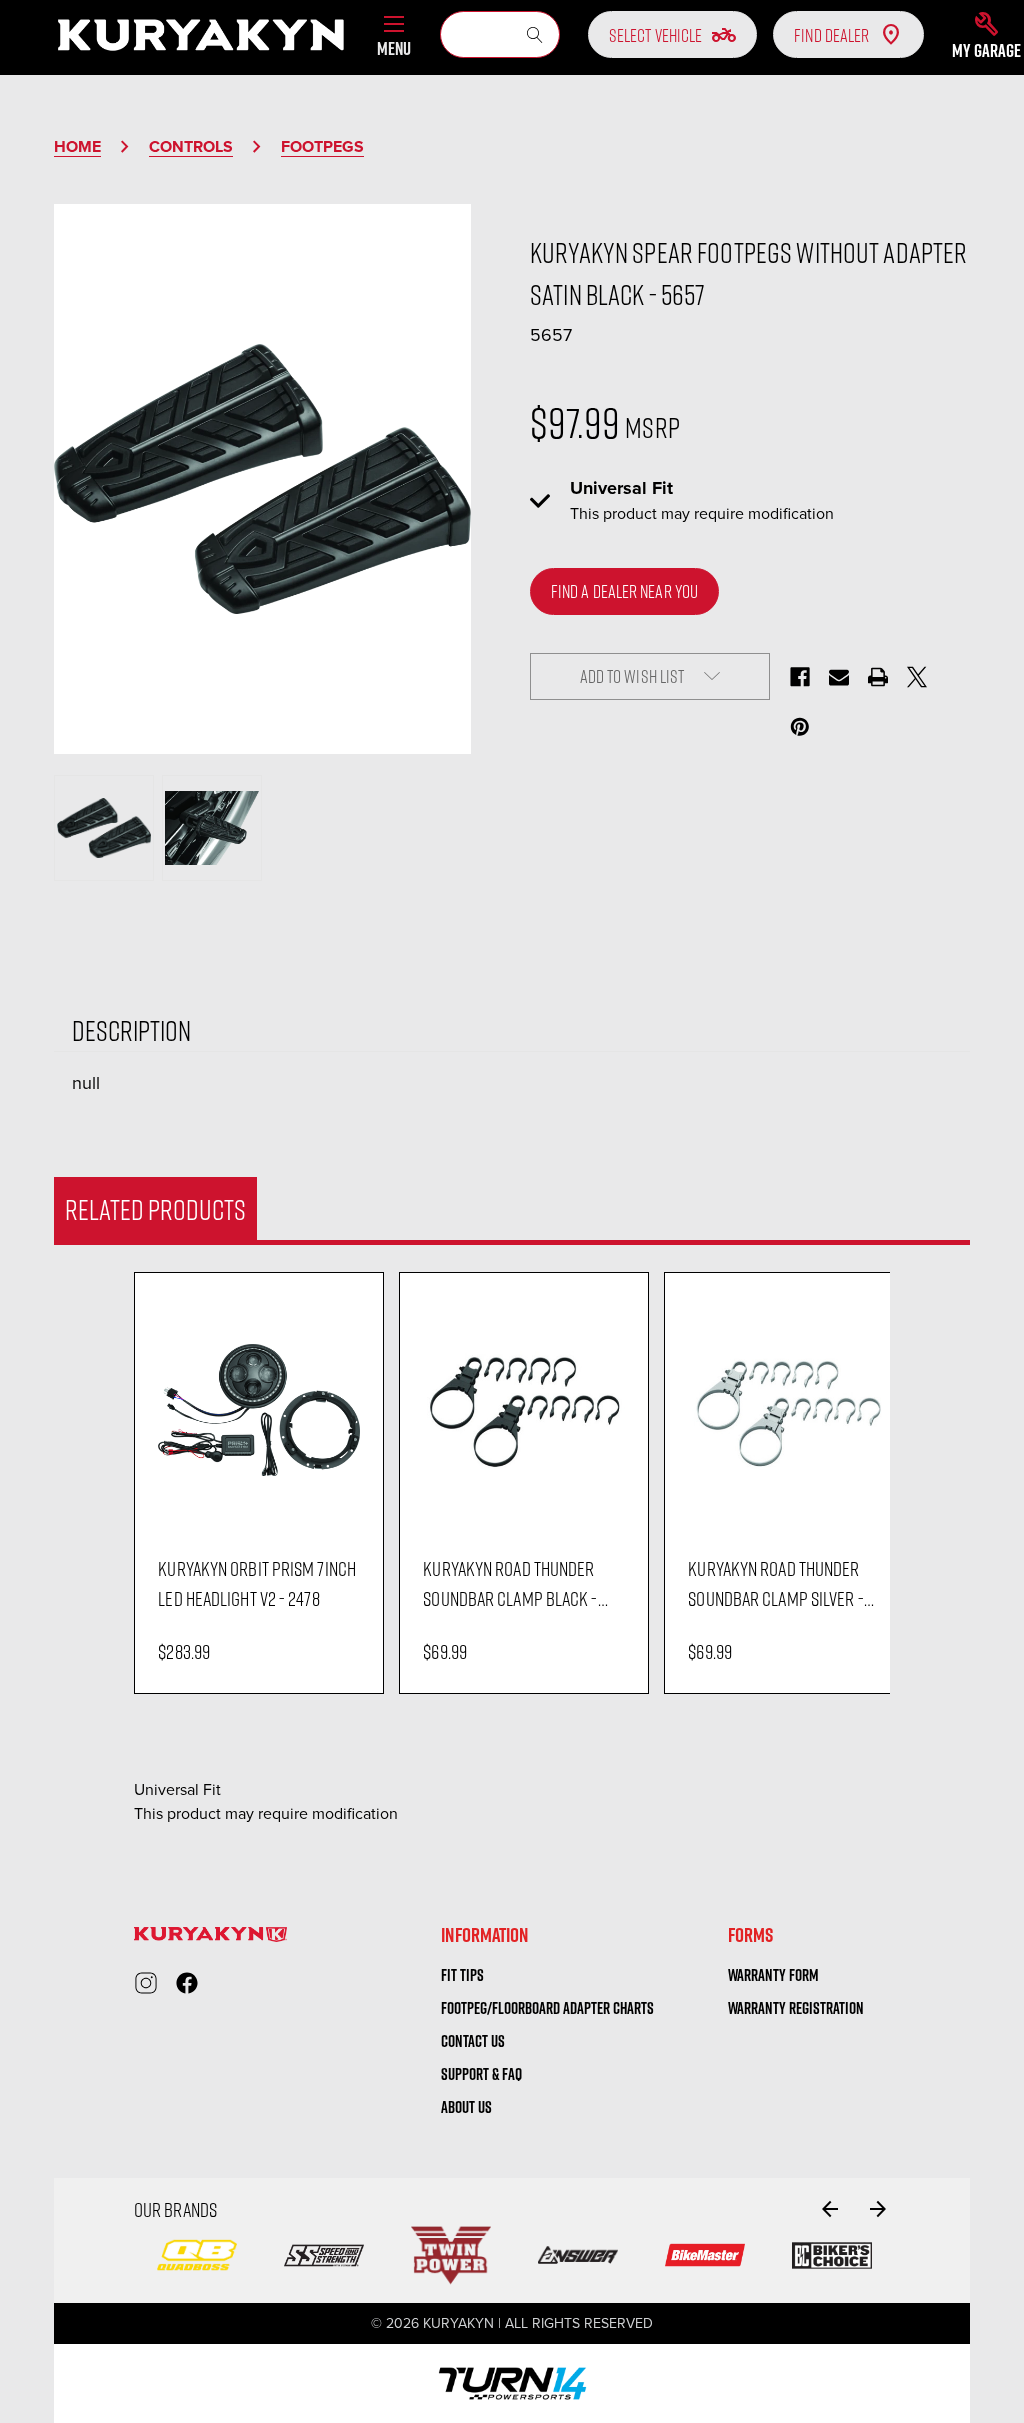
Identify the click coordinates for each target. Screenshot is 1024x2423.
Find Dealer (831, 35)
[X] (917, 677)
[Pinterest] (800, 727)
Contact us (473, 2041)
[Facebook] (800, 677)
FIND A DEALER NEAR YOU (624, 591)
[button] (986, 35)
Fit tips (462, 1975)
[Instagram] (146, 1983)
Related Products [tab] (155, 1209)
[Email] (839, 677)
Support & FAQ (481, 2074)
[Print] (878, 677)
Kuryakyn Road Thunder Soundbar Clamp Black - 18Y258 (510, 1584)
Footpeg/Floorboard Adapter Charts (547, 2008)
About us (466, 2107)
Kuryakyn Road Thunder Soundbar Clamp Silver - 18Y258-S (775, 1584)
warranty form (773, 1975)
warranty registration (796, 2008)
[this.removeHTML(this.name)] (258, 1409)
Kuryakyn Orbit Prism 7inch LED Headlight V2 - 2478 (257, 1583)
